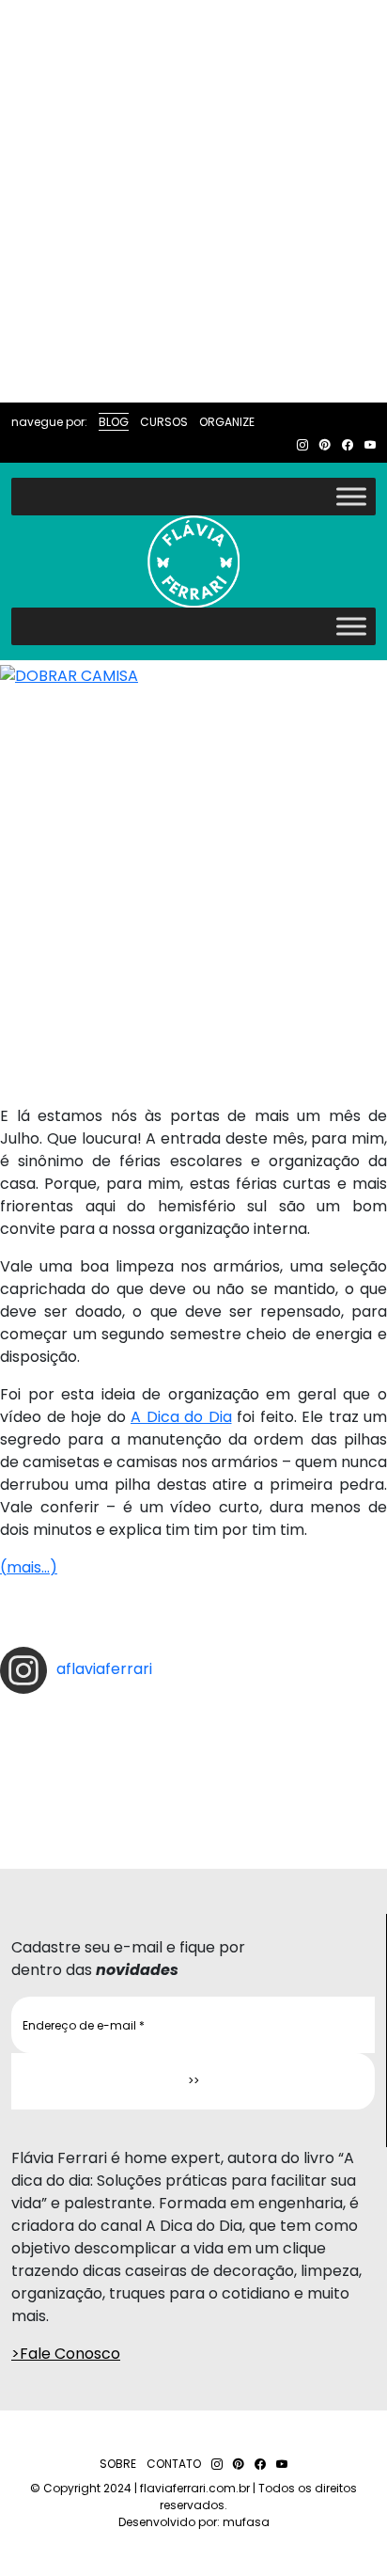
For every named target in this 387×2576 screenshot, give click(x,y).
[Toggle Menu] (351, 496)
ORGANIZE (227, 422)
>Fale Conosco (66, 2354)
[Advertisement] (193, 201)
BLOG (114, 422)
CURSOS (164, 422)
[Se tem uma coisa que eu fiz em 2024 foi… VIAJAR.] (193, 1726)
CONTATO (174, 2464)
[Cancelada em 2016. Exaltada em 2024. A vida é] (193, 1801)
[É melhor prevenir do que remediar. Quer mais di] (193, 1711)
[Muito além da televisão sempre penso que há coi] (193, 1816)
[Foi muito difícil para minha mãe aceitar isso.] (193, 1741)
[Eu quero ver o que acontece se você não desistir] (193, 1756)
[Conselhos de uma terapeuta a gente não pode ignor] (193, 1786)
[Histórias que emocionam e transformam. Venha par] (193, 1771)
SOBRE (118, 2464)
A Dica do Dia (181, 1417)
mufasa (246, 2522)
